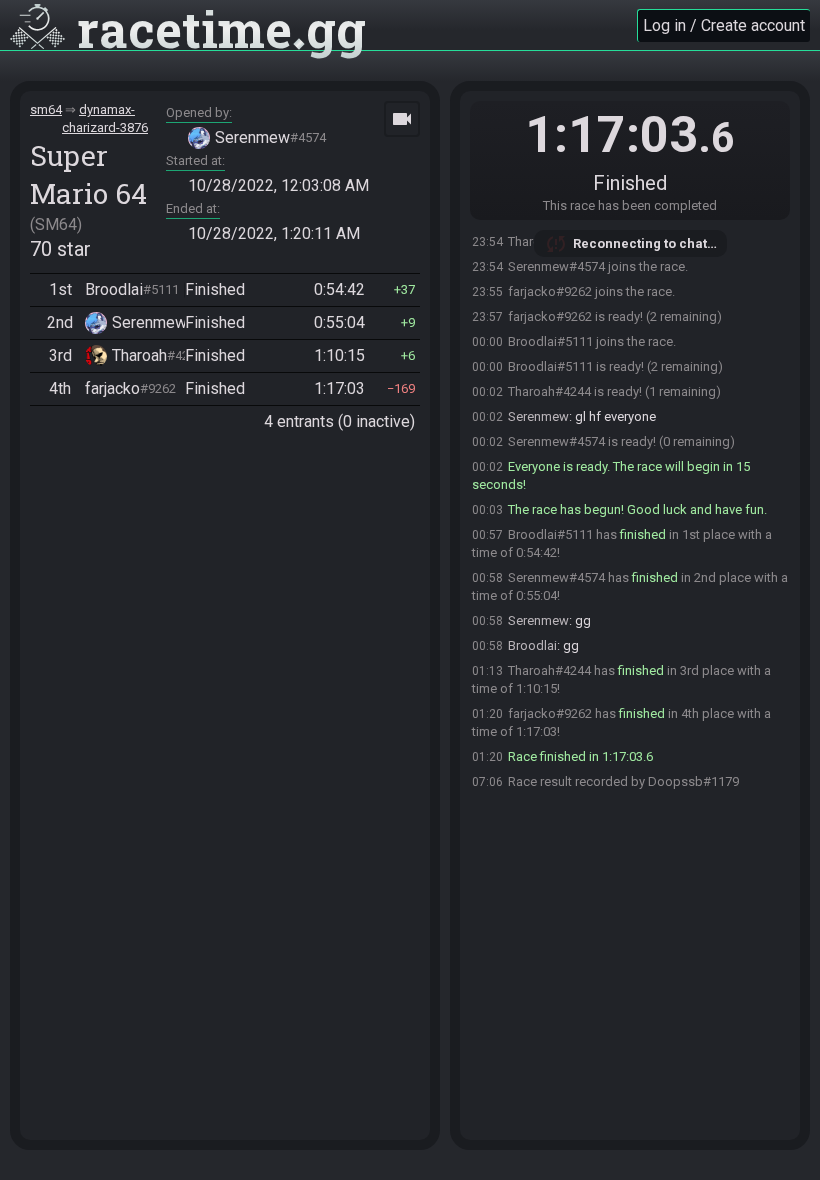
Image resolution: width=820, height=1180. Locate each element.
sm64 (46, 109)
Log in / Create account (724, 25)
